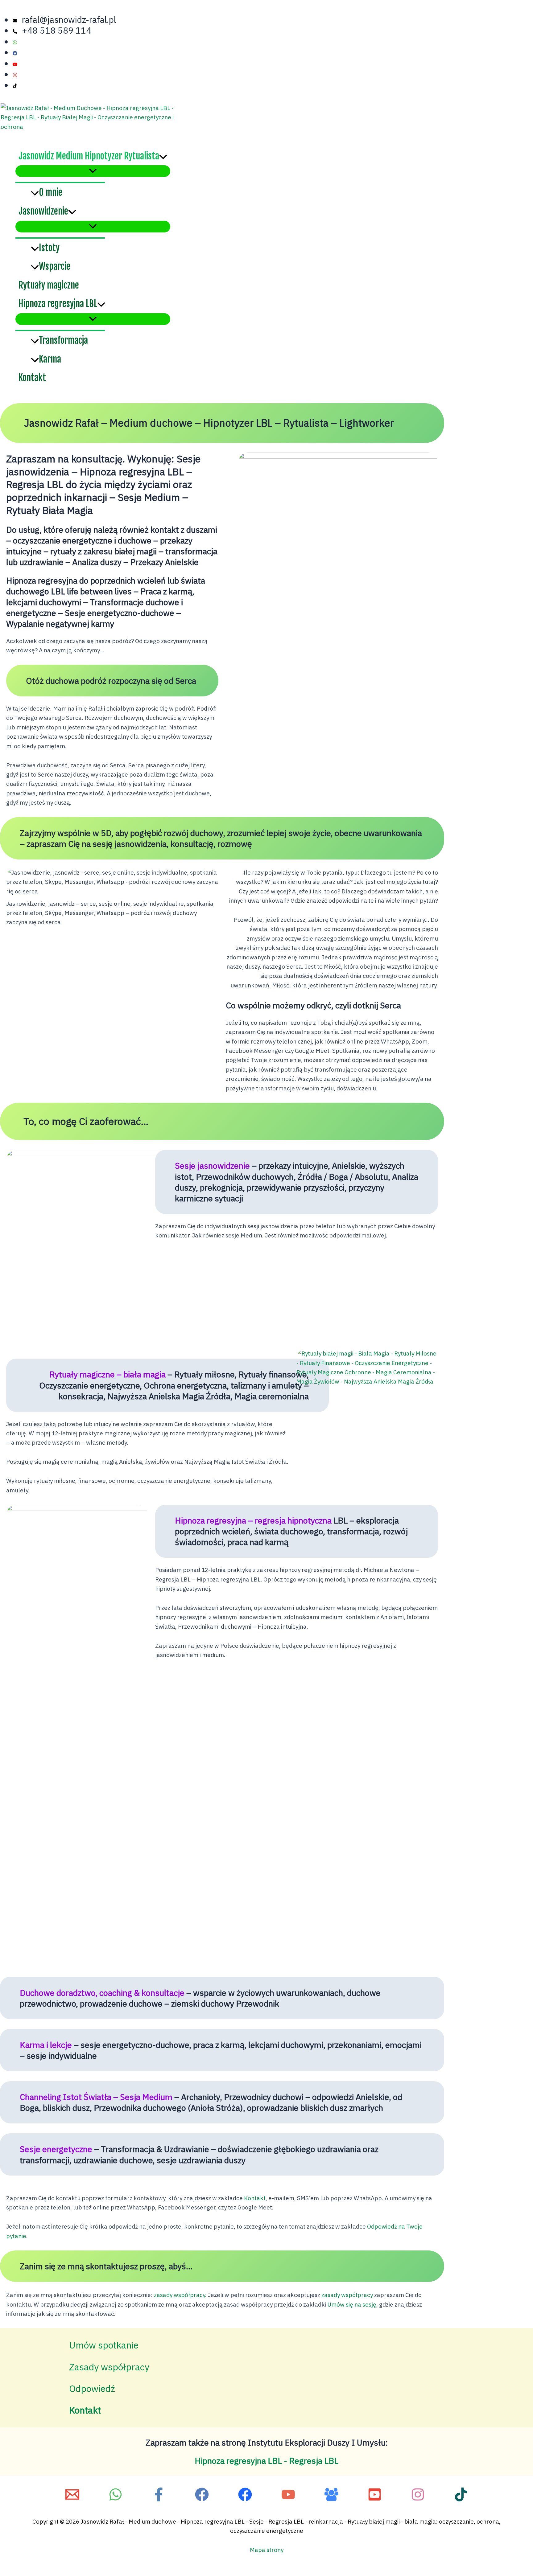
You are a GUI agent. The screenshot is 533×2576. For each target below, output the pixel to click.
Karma (50, 359)
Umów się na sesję (352, 2304)
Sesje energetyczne (56, 2149)
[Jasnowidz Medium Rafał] (375, 2500)
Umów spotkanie (104, 2345)
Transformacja (63, 340)
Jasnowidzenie (43, 211)
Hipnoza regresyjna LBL (58, 304)
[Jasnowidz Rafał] (159, 2500)
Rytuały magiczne (49, 285)
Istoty (49, 248)
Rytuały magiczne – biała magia (107, 1374)
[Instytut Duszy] (288, 2500)
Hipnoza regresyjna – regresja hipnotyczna (253, 1520)
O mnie (51, 192)
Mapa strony (267, 2550)
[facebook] (21, 52)
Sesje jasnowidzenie (212, 1165)
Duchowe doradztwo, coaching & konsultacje (102, 1993)
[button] (163, 156)
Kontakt (32, 378)
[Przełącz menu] (93, 171)
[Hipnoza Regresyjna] (202, 2500)
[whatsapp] (21, 41)
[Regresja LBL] (245, 2500)
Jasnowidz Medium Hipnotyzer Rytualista (89, 156)
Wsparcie (55, 266)
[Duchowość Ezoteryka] (331, 2500)
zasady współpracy (180, 2295)
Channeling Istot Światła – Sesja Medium (96, 2097)
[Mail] (72, 2500)
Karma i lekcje (46, 2045)
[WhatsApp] (116, 2500)
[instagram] (21, 74)
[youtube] (21, 63)
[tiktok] (17, 85)
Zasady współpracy (109, 2367)
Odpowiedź (92, 2388)
